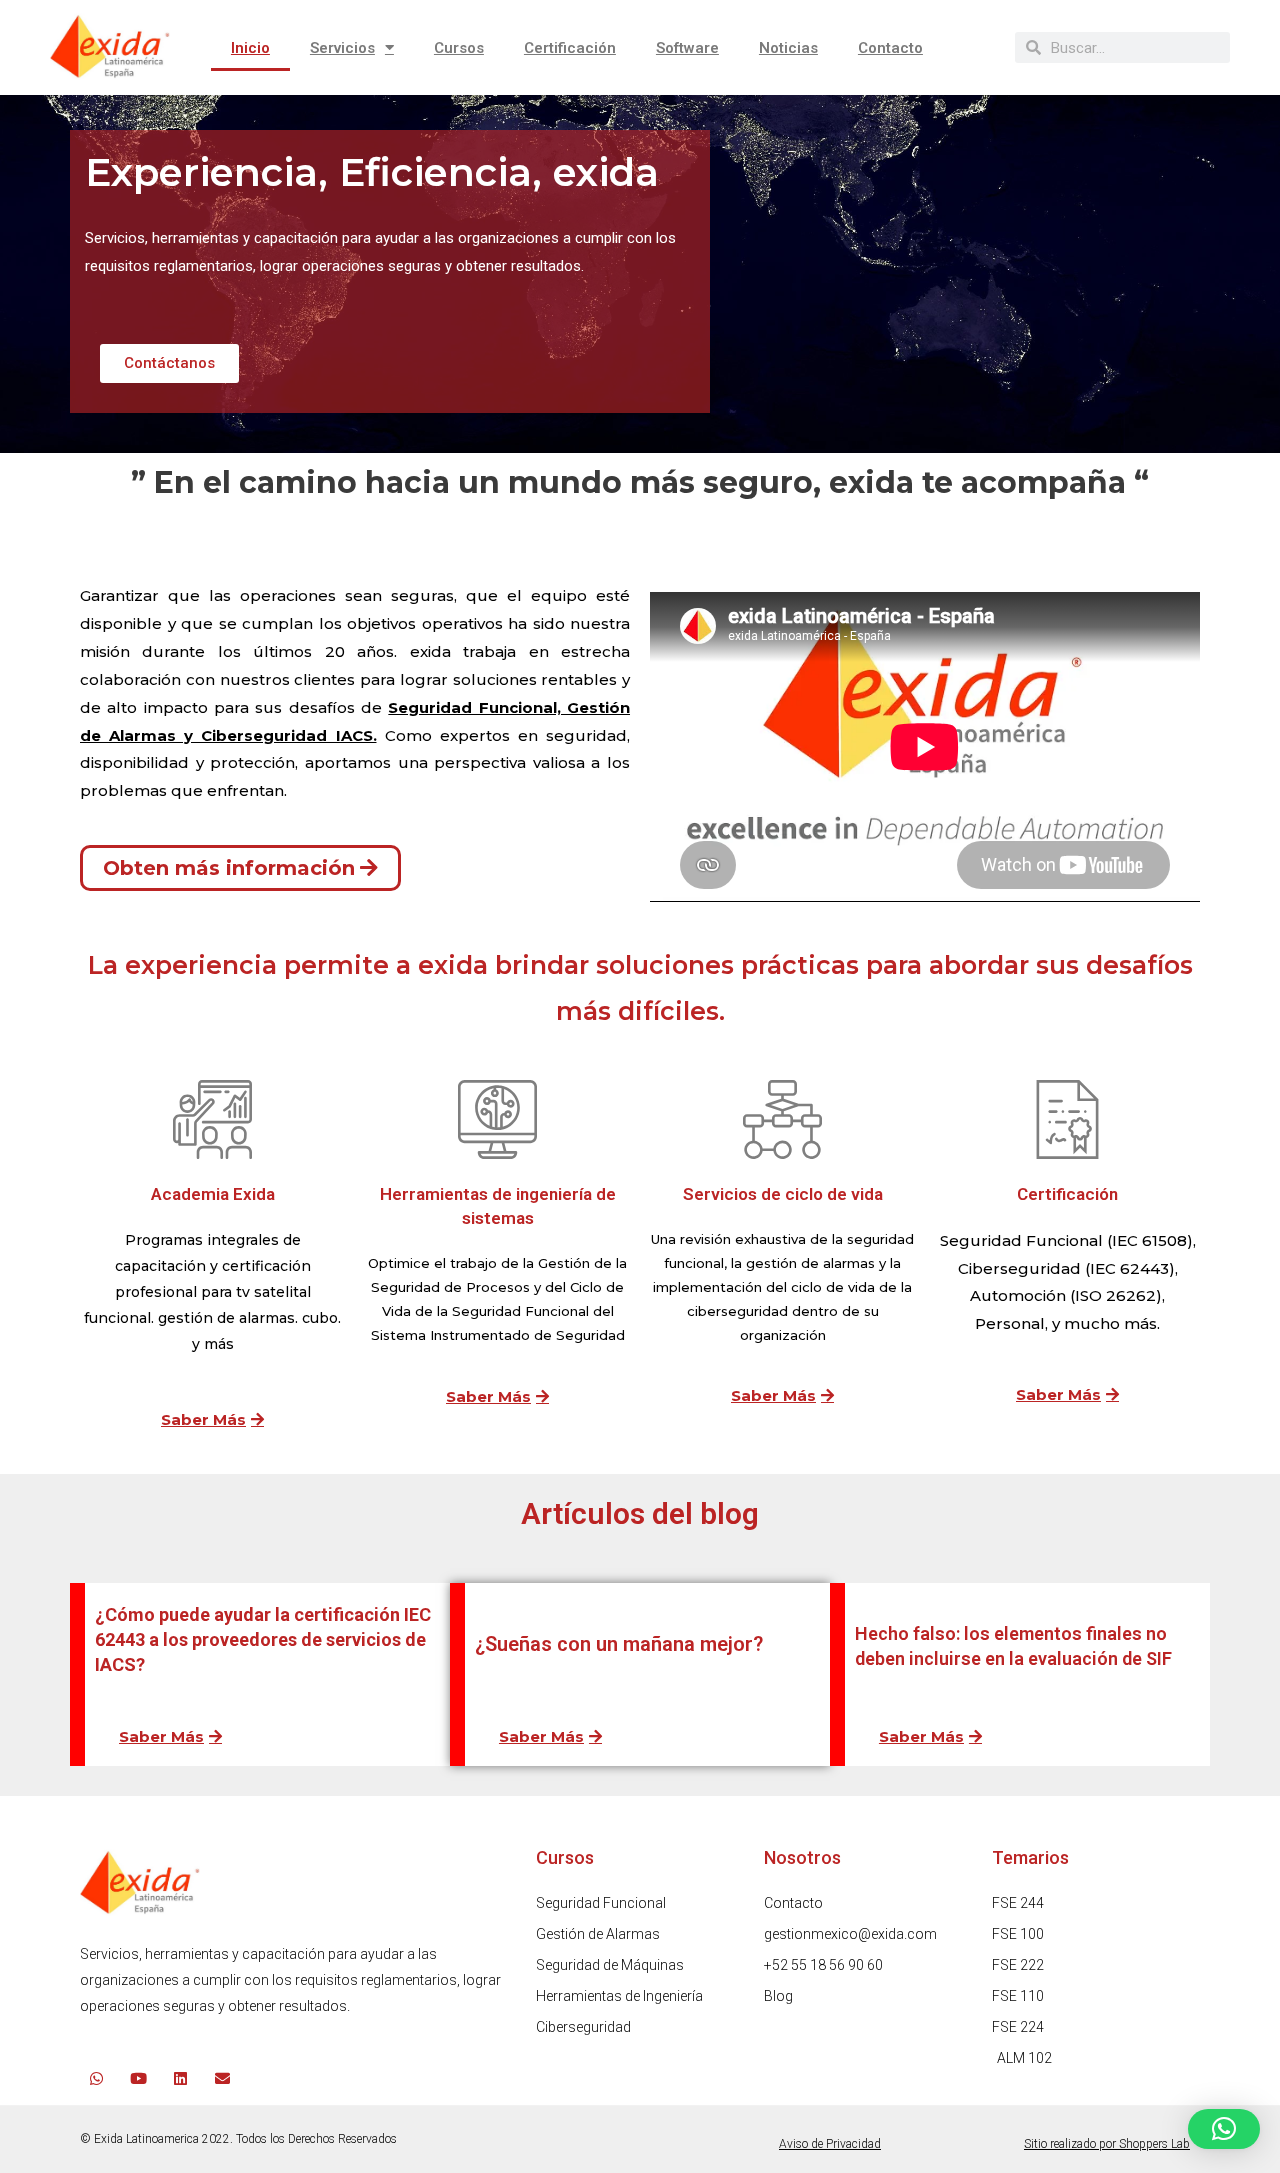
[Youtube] (138, 2078)
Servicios (342, 48)
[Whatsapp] (96, 2078)
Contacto (890, 48)
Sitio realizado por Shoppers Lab (1107, 2144)
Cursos (459, 48)
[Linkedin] (180, 2078)
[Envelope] (222, 2078)
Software (687, 48)
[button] (1224, 2129)
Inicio (250, 48)
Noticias (788, 48)
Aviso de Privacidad (830, 2144)
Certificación (570, 48)
